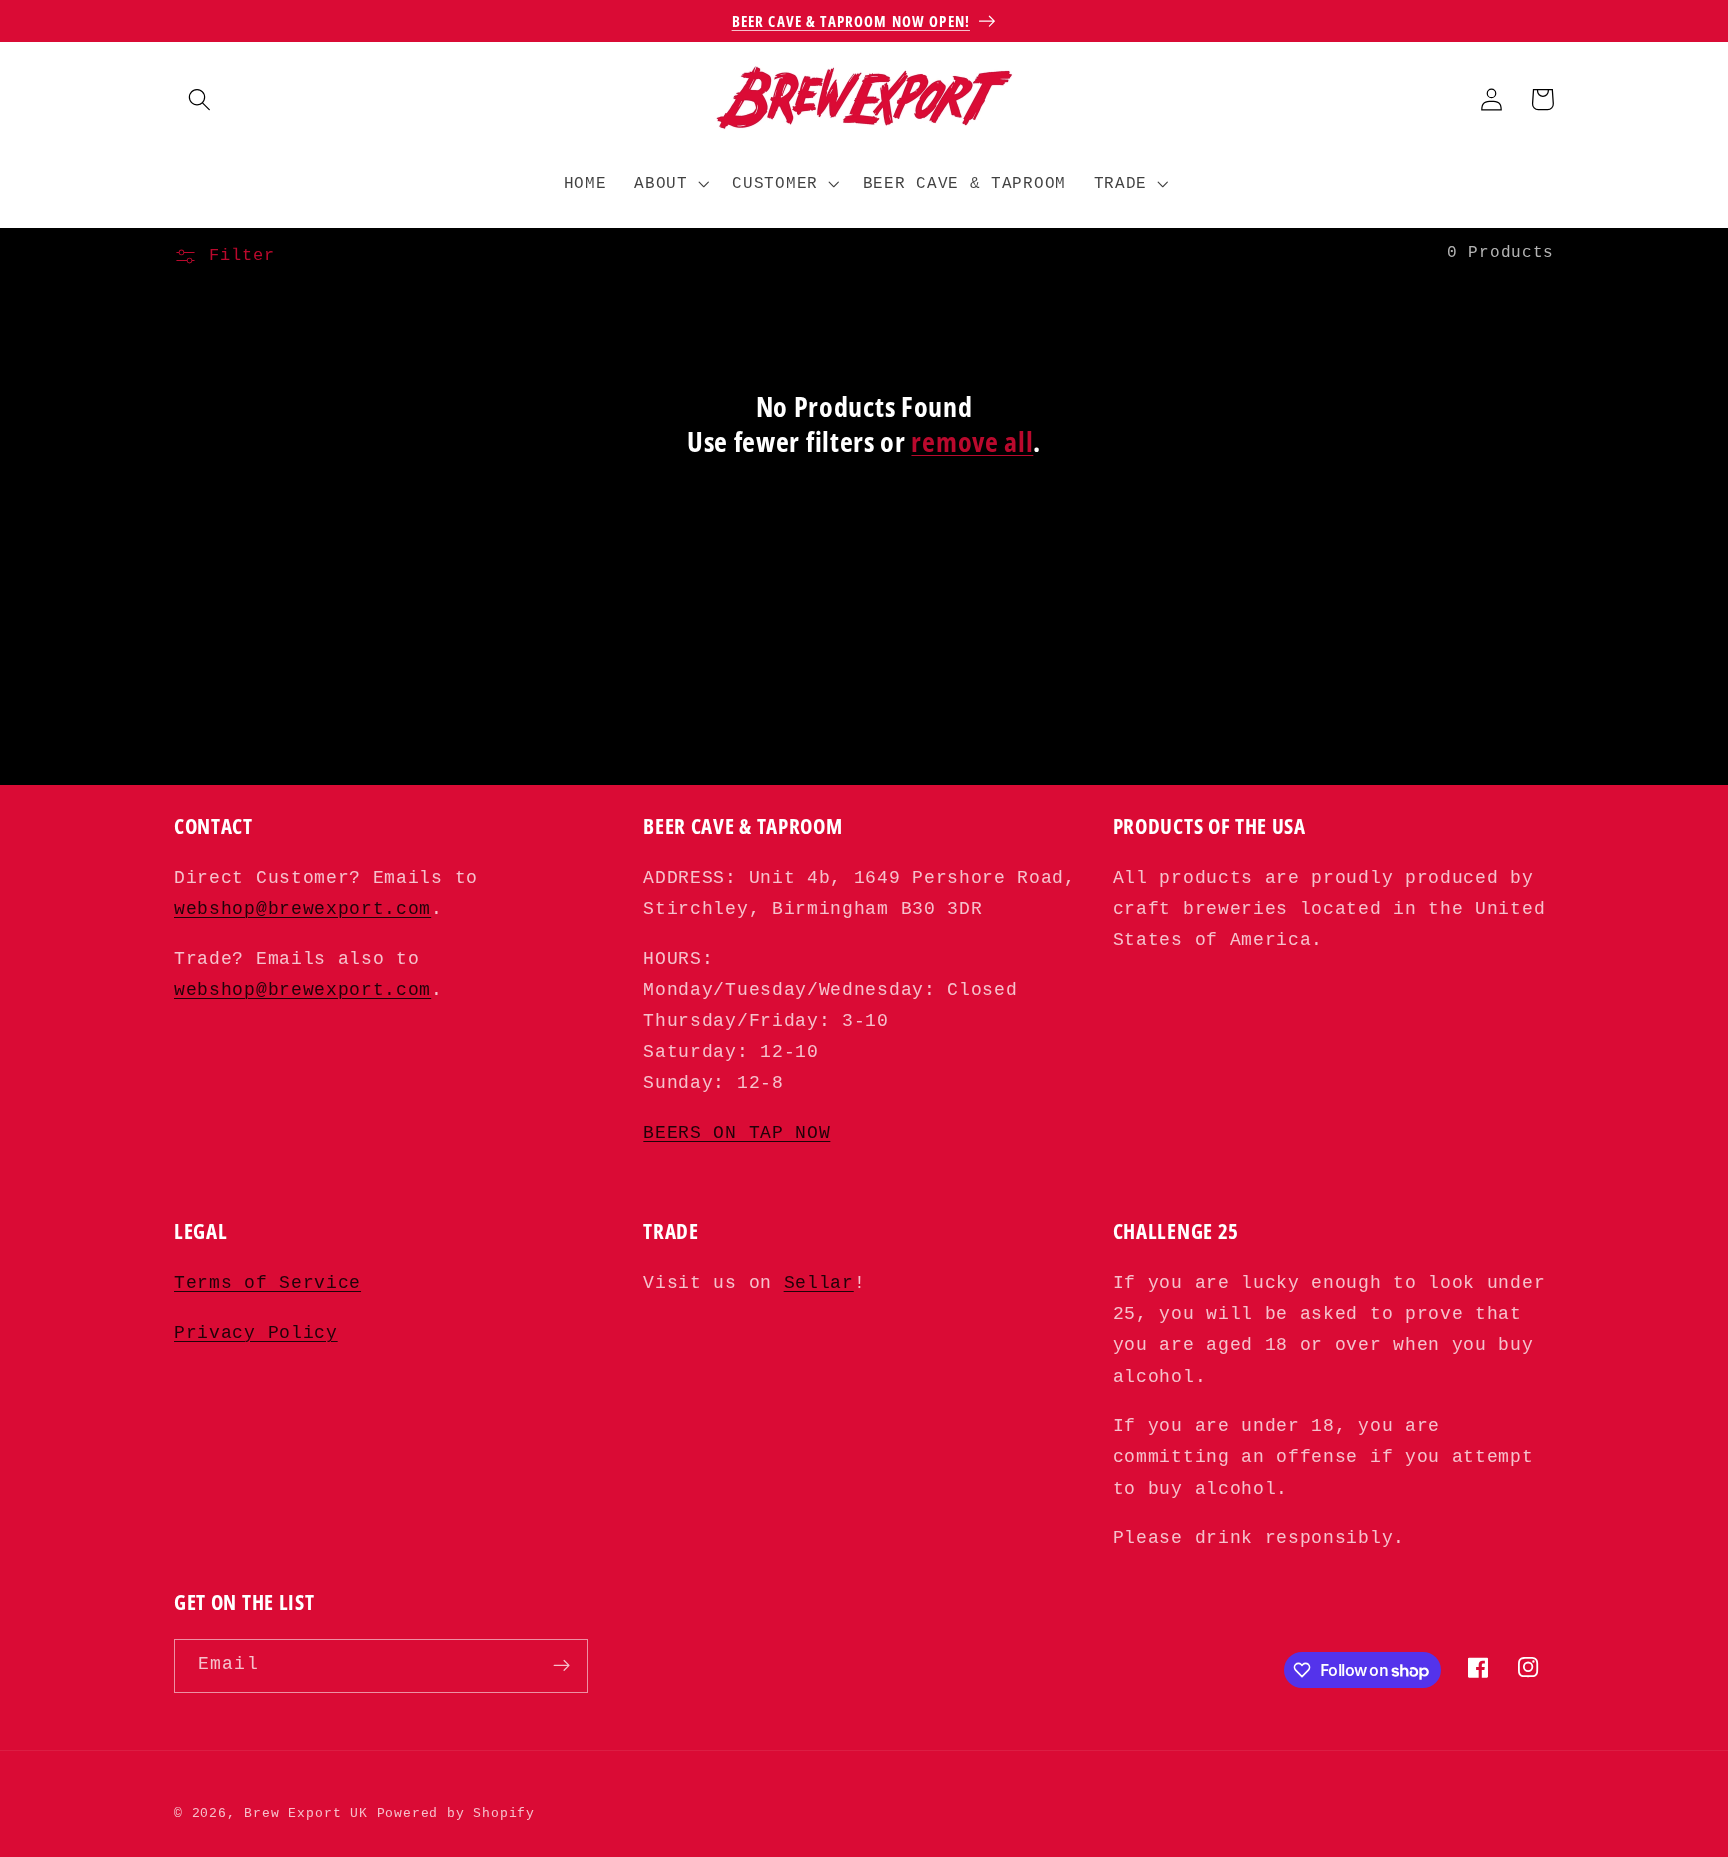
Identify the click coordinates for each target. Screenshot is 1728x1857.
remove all (972, 442)
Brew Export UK (305, 1813)
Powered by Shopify (456, 1813)
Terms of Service (267, 1283)
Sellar (819, 1283)
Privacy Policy (256, 1333)
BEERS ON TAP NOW (736, 1133)
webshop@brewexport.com (302, 909)
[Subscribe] (561, 1666)
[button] (199, 99)
